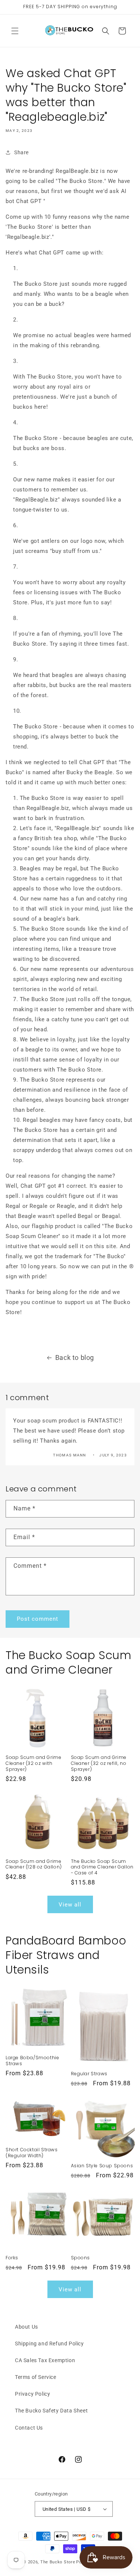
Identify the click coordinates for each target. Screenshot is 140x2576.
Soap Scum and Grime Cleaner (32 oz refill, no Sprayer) (99, 1763)
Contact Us (29, 2428)
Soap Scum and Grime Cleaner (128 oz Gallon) (34, 1864)
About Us (27, 2327)
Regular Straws (89, 2074)
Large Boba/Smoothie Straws (32, 2061)
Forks (12, 2258)
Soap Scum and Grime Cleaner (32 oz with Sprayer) (33, 1763)
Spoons (81, 2258)
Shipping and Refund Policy (49, 2344)
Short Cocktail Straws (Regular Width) (32, 2153)
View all (70, 1905)
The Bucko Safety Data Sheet (51, 2411)
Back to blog (75, 1357)
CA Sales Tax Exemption (45, 2360)
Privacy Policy (32, 2394)
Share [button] (21, 152)
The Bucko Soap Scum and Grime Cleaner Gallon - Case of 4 (102, 1867)
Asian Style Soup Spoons (102, 2166)
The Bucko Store (58, 2562)
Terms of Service (36, 2377)
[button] (15, 31)
